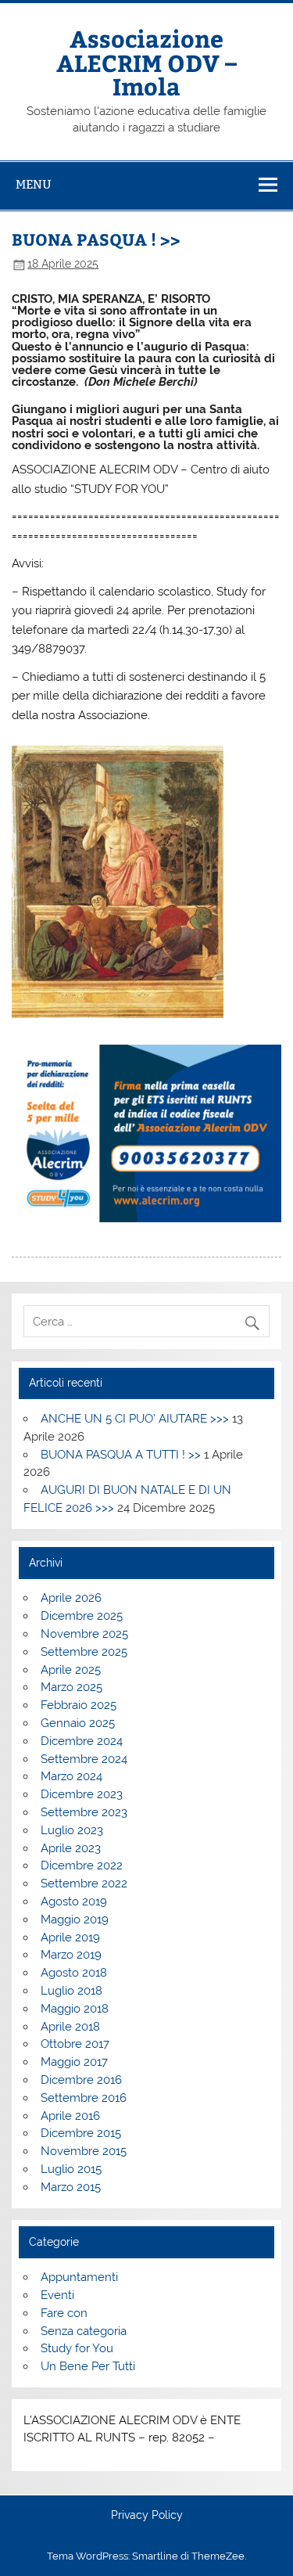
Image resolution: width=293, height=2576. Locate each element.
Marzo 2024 (71, 1776)
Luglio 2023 (72, 1830)
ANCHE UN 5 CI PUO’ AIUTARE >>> (135, 1419)
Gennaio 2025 (78, 1723)
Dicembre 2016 (81, 2080)
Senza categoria (84, 2331)
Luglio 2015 (71, 2169)
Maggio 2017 (74, 2062)
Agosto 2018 (74, 1973)
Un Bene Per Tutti (88, 2366)
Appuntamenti (79, 2277)
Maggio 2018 (75, 2009)
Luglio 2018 (71, 1991)
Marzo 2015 (71, 2187)
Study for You (77, 2348)
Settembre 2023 (84, 1812)
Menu (34, 184)
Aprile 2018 (70, 2027)
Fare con (64, 2313)
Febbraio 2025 (79, 1705)
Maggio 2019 (75, 1919)
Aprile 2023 (71, 1848)
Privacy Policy (147, 2516)
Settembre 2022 (84, 1883)
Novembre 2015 (84, 2151)
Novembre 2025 (84, 1634)
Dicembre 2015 (81, 2133)
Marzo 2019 (71, 1955)
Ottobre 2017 (75, 2044)
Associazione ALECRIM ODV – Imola (146, 62)
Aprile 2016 (70, 2116)
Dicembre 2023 (82, 1794)
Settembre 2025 (84, 1652)
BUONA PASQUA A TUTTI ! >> (121, 1455)
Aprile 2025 (71, 1670)
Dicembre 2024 (82, 1741)
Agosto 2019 (74, 1901)
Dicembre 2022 (82, 1865)
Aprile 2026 (71, 1598)
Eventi (57, 2295)
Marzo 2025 (71, 1687)
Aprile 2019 (70, 1937)
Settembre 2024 (84, 1759)
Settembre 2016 (84, 2098)
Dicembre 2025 (82, 1616)
